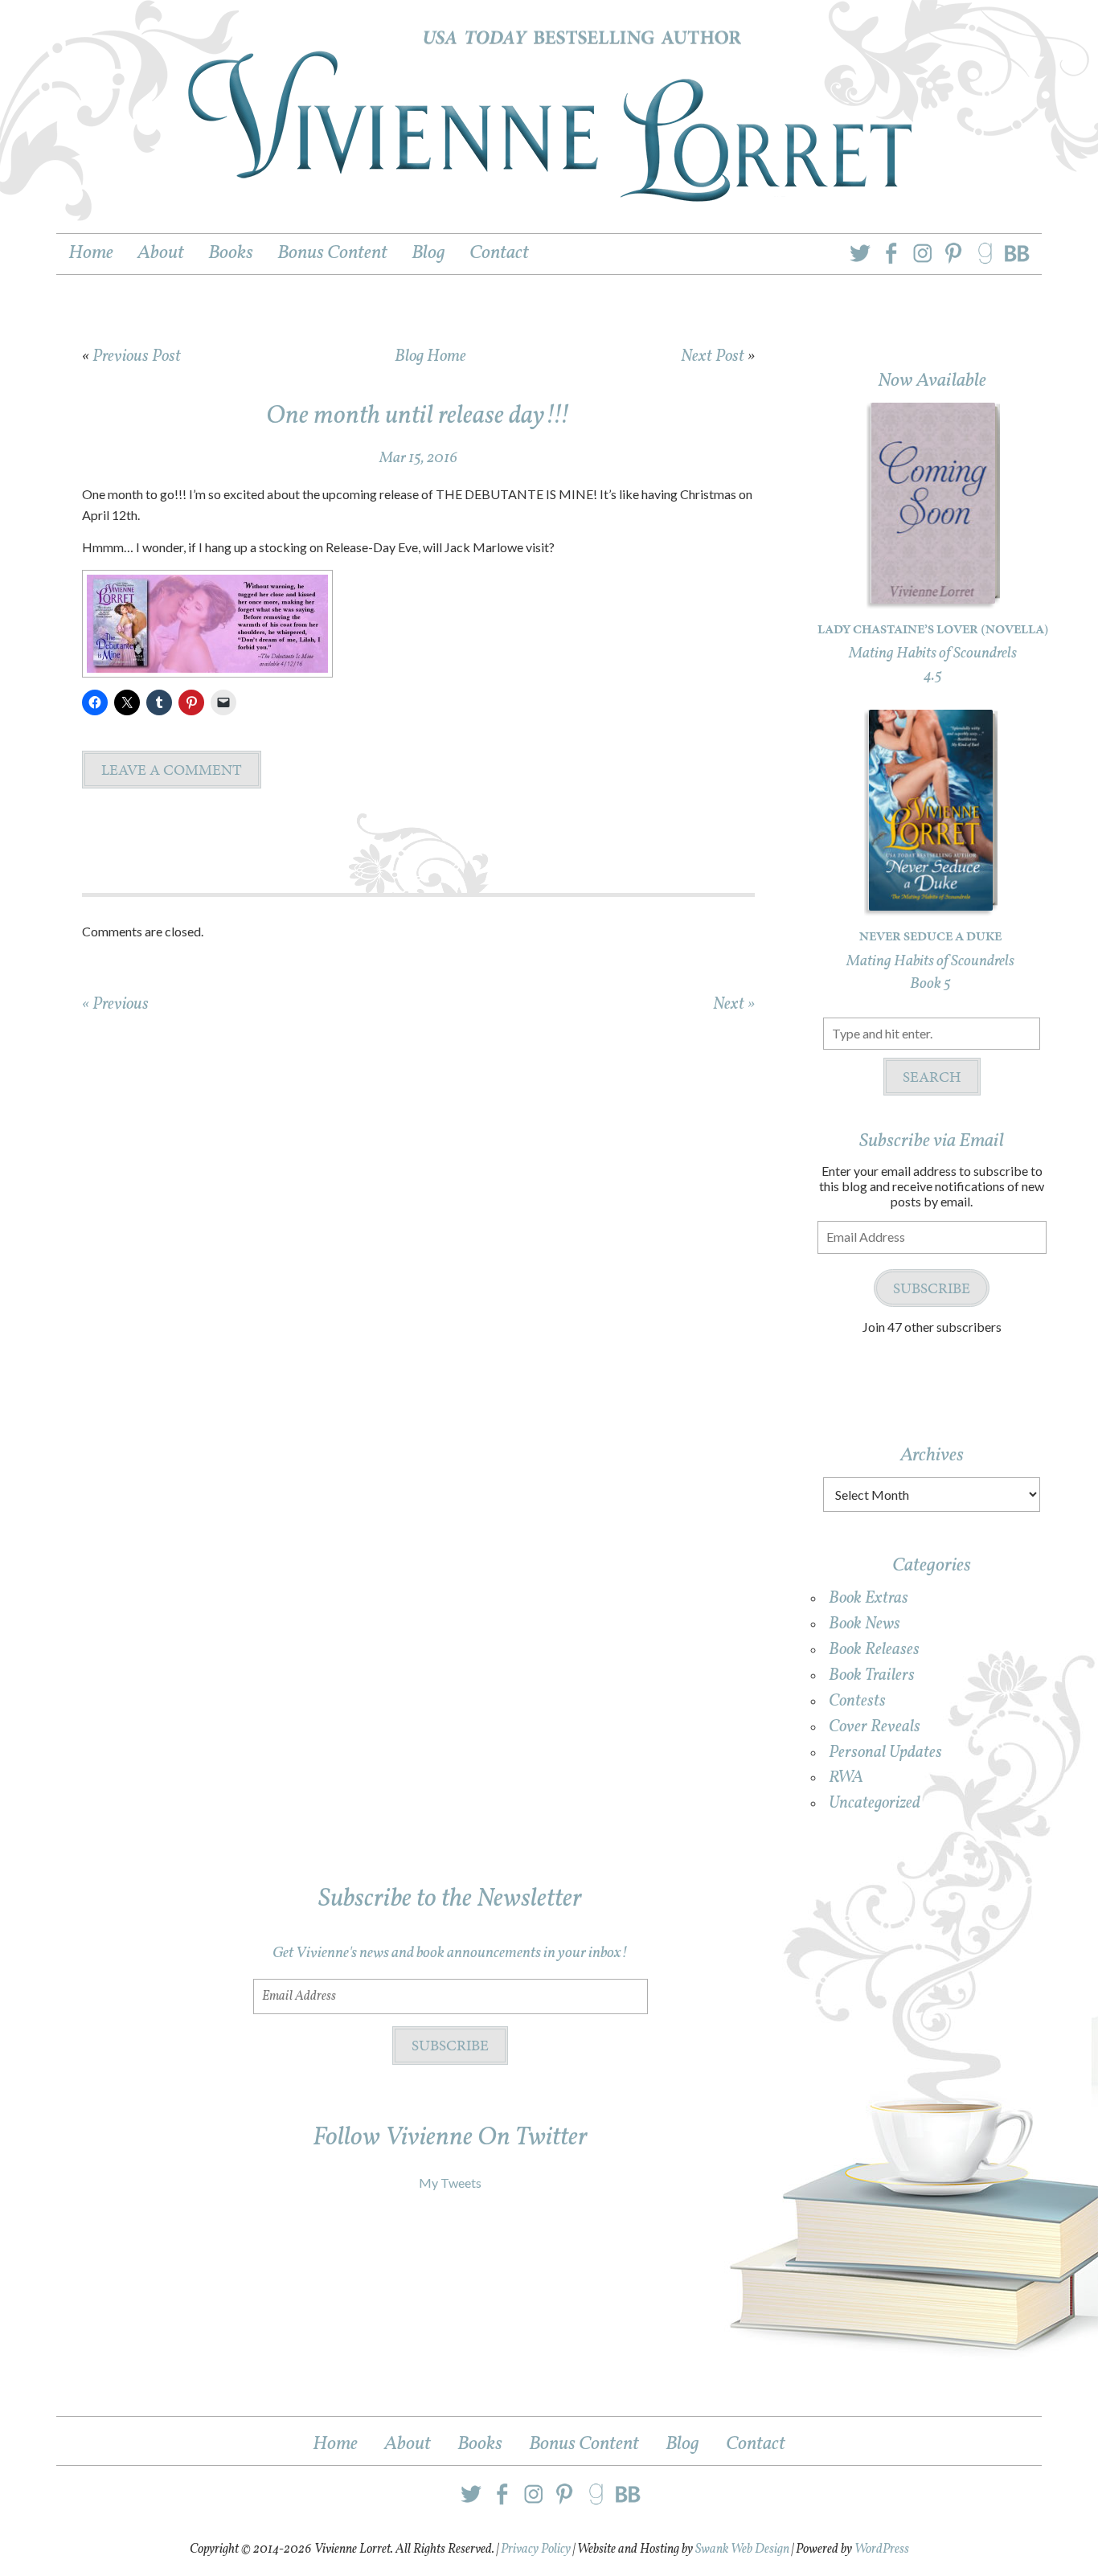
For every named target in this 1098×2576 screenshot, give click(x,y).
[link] (943, 250)
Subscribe (932, 1288)
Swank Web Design (742, 2549)
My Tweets (450, 2183)
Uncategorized (875, 1803)
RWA (846, 1777)
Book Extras (869, 1598)
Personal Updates (885, 1753)
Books (480, 2444)
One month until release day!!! (418, 416)
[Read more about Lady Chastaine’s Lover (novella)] (933, 593)
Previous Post (137, 356)
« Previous (115, 1004)
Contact (756, 2444)
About (408, 2444)
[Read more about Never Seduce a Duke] (931, 901)
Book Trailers (872, 1675)
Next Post (713, 356)
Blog (682, 2444)
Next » (734, 1004)
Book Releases (874, 1650)
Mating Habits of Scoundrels (933, 653)
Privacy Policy (536, 2549)
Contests (857, 1701)
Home (335, 2444)
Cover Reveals (875, 1727)
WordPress (882, 2549)
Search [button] (932, 1077)
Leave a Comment (172, 770)
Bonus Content (584, 2444)
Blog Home (430, 356)
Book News (864, 1624)
